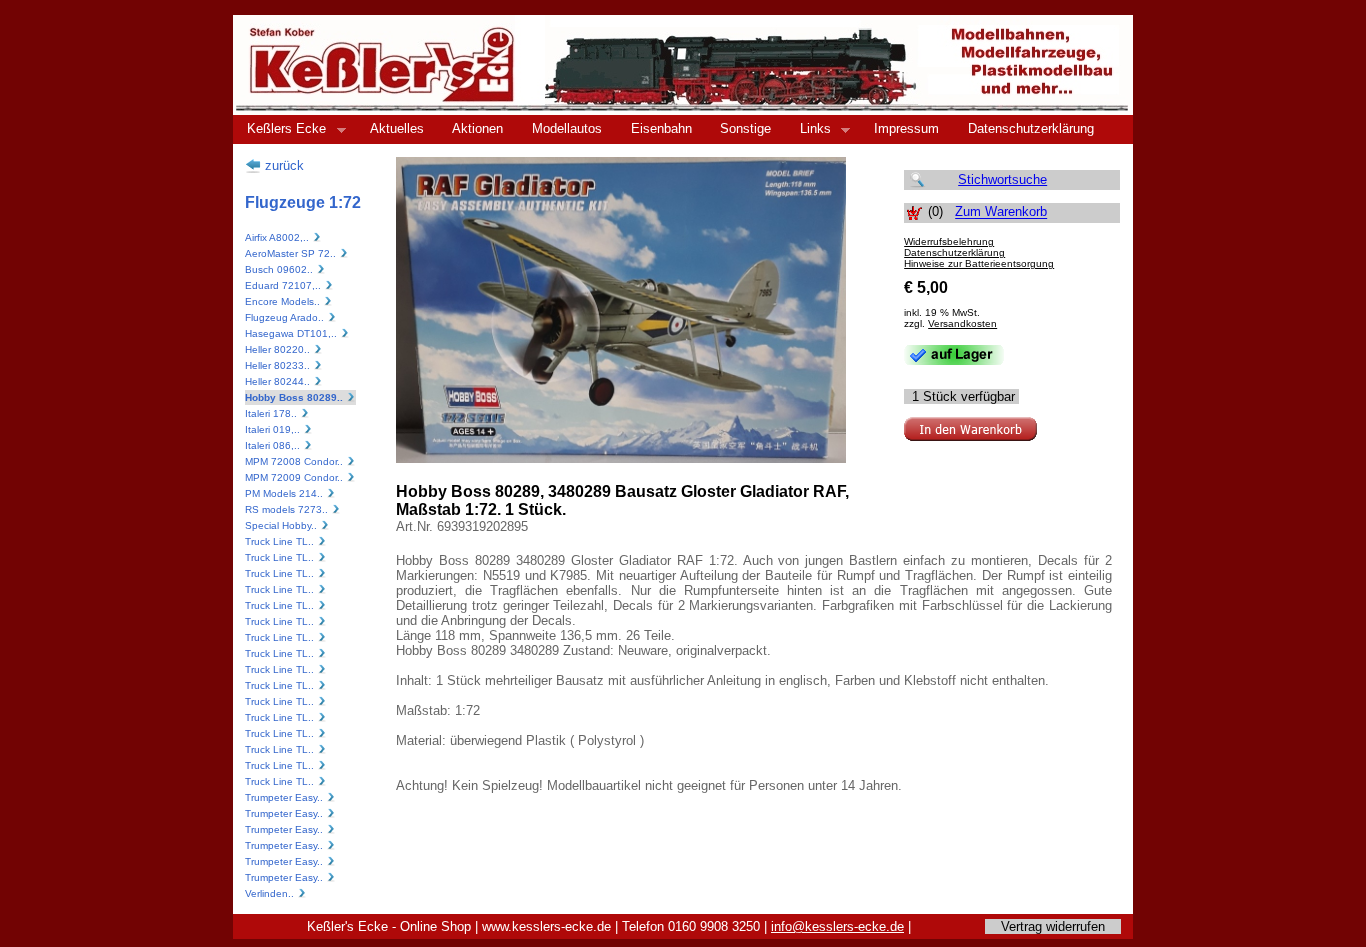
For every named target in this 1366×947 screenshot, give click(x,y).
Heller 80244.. (279, 381)
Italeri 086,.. (274, 445)
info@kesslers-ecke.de (837, 926)
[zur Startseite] (683, 109)
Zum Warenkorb (1001, 212)
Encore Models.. (284, 301)
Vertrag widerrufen (1053, 926)
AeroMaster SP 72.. (292, 253)
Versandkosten (962, 323)
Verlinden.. (271, 893)
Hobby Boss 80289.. (295, 397)
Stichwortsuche (1002, 179)
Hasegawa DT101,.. (292, 333)
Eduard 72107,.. (284, 285)
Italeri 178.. (272, 413)
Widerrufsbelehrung (949, 241)
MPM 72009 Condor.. (295, 477)
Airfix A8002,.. (278, 237)
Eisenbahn (661, 128)
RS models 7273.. (288, 509)
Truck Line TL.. (281, 541)
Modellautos (567, 128)
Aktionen (477, 128)
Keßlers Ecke (279, 129)
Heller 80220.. (279, 349)
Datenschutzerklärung (1031, 128)
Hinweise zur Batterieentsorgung (979, 263)
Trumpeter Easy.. (285, 797)
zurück (282, 165)
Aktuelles (397, 128)
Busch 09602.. (280, 269)
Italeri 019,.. (274, 429)
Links (808, 129)
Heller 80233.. (279, 365)
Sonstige (745, 128)
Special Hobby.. (282, 525)
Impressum (906, 128)
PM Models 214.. (285, 493)
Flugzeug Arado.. (286, 317)
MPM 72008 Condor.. (295, 461)
